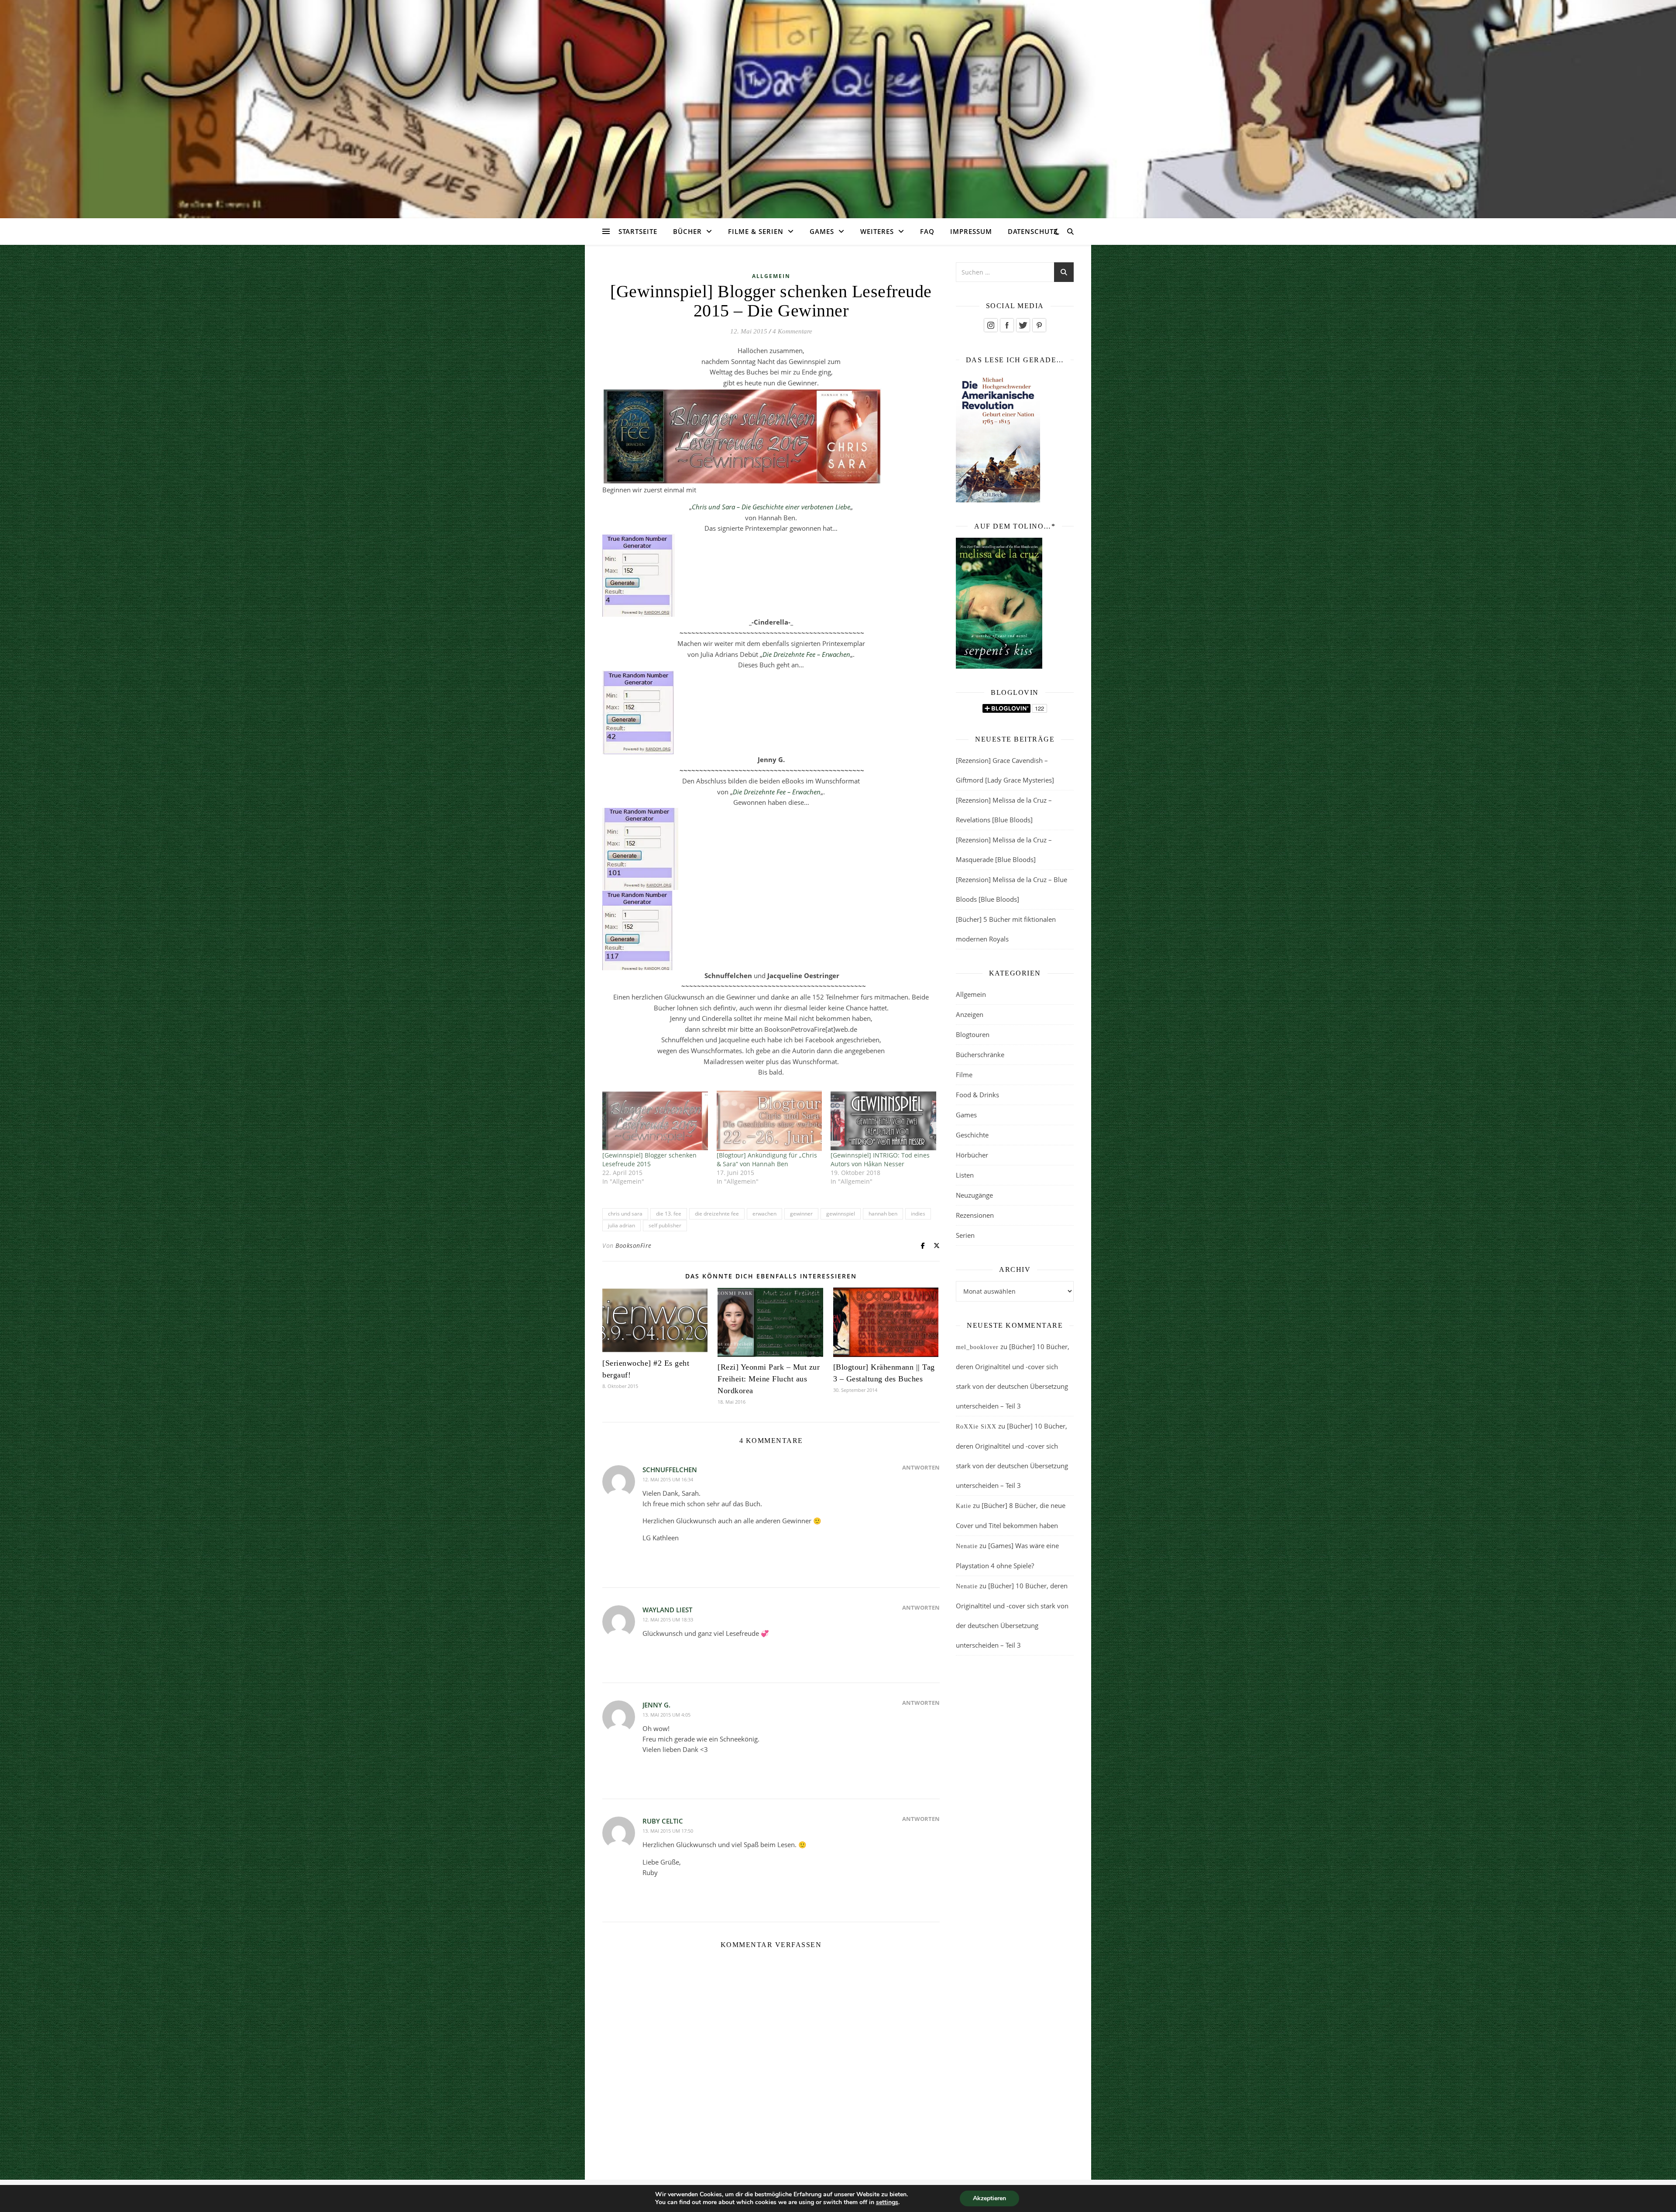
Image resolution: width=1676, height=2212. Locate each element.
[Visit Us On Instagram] (991, 325)
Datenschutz (1033, 231)
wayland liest (667, 1610)
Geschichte (972, 1135)
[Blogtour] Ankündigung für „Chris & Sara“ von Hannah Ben (767, 1159)
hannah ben (883, 1214)
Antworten (921, 1467)
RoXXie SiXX (976, 1427)
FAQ (927, 231)
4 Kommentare (792, 331)
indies (918, 1214)
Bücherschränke (980, 1054)
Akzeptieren (989, 2198)
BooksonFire (634, 1245)
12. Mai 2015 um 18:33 (668, 1619)
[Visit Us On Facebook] (1007, 325)
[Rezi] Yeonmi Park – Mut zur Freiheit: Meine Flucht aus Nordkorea (769, 1379)
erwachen (764, 1214)
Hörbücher (972, 1155)
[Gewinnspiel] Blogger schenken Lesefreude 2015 (649, 1159)
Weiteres (877, 231)
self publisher (665, 1225)
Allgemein (771, 276)
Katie (963, 1506)
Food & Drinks (977, 1095)
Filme (964, 1075)
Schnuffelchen (670, 1470)
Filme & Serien (756, 231)
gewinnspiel (841, 1214)
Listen (965, 1175)
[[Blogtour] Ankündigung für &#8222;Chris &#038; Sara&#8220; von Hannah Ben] (769, 1121)
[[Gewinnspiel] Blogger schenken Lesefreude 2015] (655, 1121)
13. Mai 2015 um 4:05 (666, 1715)
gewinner (801, 1214)
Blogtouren (973, 1034)
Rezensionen (975, 1215)
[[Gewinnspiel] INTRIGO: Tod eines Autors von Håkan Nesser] (883, 1121)
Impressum (971, 231)
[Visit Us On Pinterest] (1039, 325)
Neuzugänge (974, 1195)
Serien (965, 1235)
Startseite (638, 231)
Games (822, 231)
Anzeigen (970, 1014)
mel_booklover (977, 1347)
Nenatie (967, 1546)
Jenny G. (656, 1705)
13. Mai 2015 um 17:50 (668, 1831)
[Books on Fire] (838, 104)
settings (887, 2202)
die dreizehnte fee (717, 1214)
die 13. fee (669, 1214)
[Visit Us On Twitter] (1023, 325)
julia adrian (622, 1225)
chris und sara (625, 1214)
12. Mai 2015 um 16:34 (668, 1479)
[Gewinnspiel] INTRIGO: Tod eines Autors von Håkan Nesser (880, 1159)
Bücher (687, 231)
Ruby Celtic (663, 1821)
